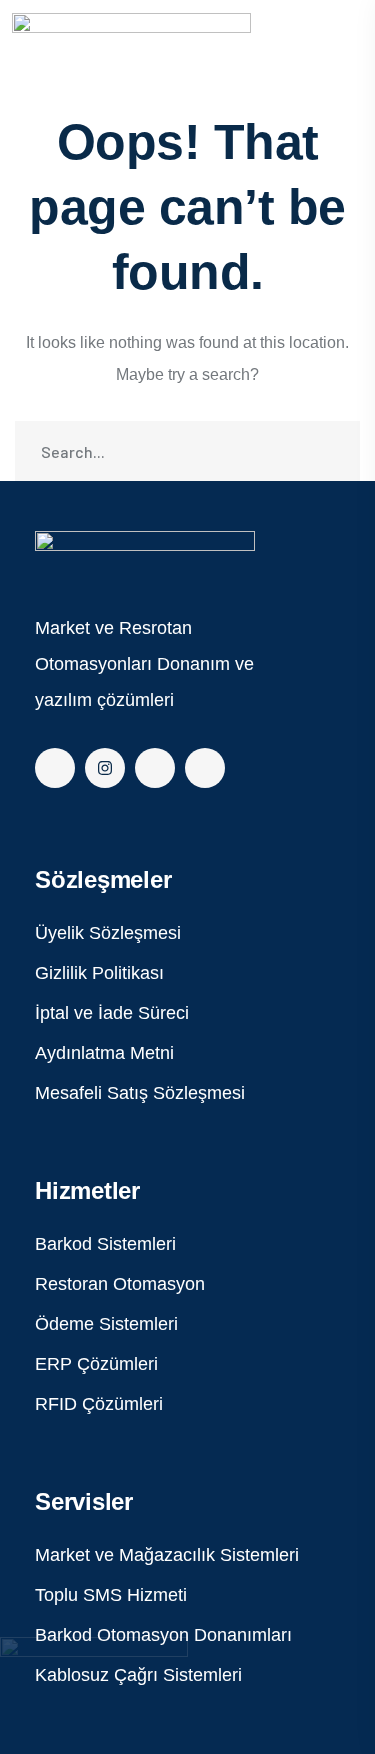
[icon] (55, 768)
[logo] (145, 554)
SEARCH (330, 451)
